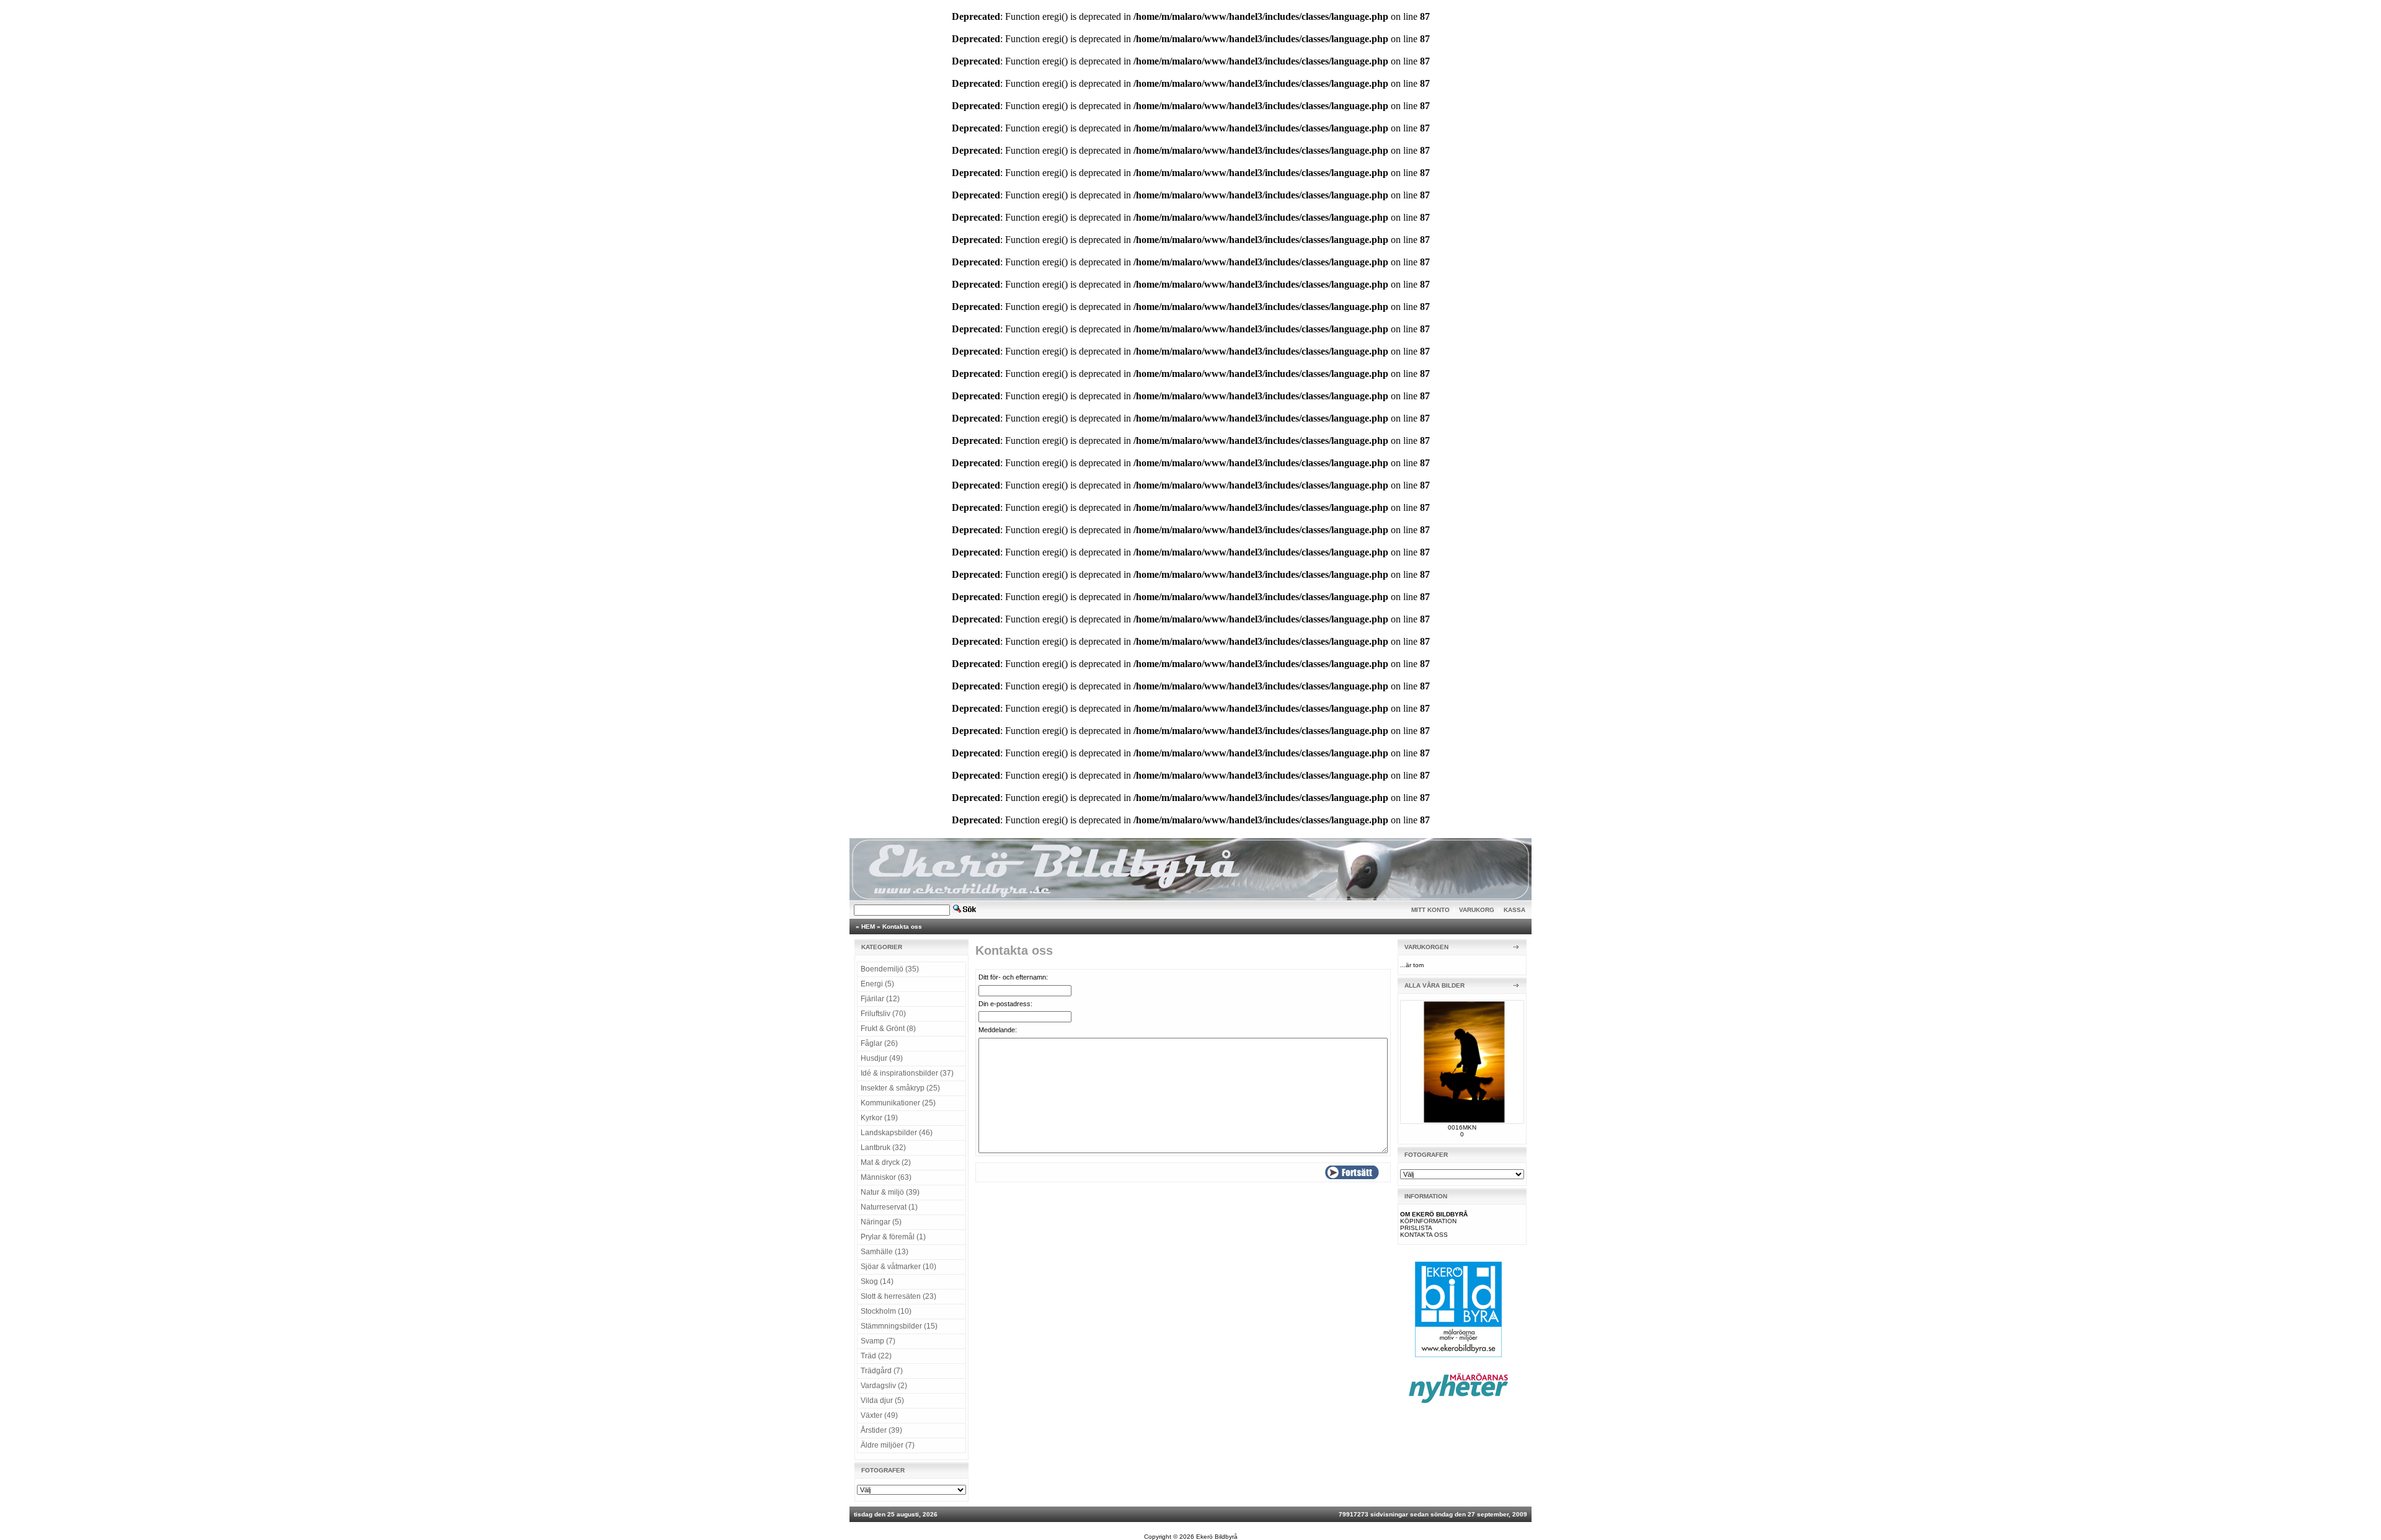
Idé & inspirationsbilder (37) (907, 1073)
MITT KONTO (1430, 910)
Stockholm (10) (886, 1311)
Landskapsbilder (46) (897, 1133)
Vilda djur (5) (882, 1401)
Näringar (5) (881, 1222)
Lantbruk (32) (883, 1148)
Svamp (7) (878, 1341)
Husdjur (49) (882, 1058)
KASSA (1514, 910)
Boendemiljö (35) (890, 969)
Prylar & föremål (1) (893, 1237)
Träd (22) (876, 1356)
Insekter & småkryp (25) (900, 1088)
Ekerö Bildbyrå (1217, 1537)
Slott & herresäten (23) (898, 1296)
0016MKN (1462, 1127)
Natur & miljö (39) (890, 1192)
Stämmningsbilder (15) (899, 1326)
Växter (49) (879, 1415)
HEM (868, 927)
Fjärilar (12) (880, 999)
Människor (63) (886, 1177)
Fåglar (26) (879, 1043)
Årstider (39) (881, 1430)
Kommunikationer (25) (898, 1103)
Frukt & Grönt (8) (888, 1029)
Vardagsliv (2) (884, 1386)
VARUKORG (1477, 910)
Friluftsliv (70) (883, 1014)
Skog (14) (877, 1281)
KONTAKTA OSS (1424, 1235)
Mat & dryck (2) (886, 1162)
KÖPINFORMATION (1428, 1221)
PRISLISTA (1416, 1228)
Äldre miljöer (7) (888, 1445)
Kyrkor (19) (879, 1118)
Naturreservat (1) (889, 1207)
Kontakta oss (902, 927)
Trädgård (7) (882, 1371)
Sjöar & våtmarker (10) (898, 1267)
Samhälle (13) (885, 1252)
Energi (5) (877, 984)
